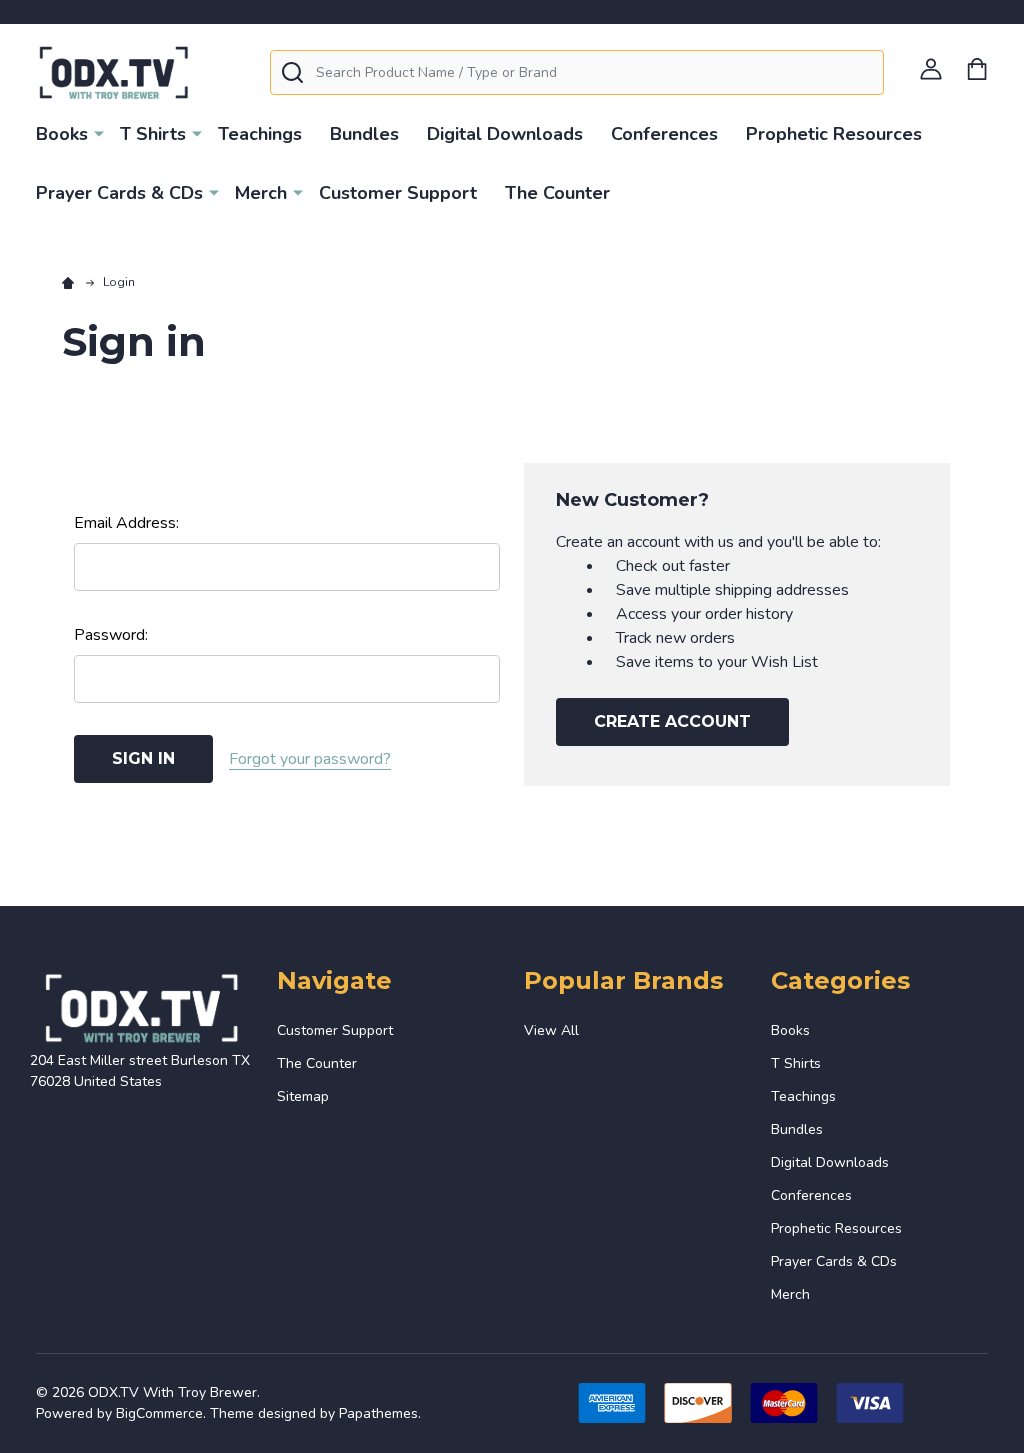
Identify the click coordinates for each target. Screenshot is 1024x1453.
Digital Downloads (505, 134)
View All (551, 1030)
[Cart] (977, 69)
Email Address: (126, 523)
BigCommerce (159, 1413)
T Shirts (153, 134)
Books (62, 134)
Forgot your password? (310, 759)
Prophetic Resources (834, 134)
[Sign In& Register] (931, 69)
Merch (261, 193)
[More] (99, 133)
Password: (111, 635)
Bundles (364, 134)
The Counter (557, 193)
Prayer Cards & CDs (119, 193)
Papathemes (378, 1413)
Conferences (664, 134)
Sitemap (303, 1096)
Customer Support (398, 193)
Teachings (260, 134)
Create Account (672, 721)
